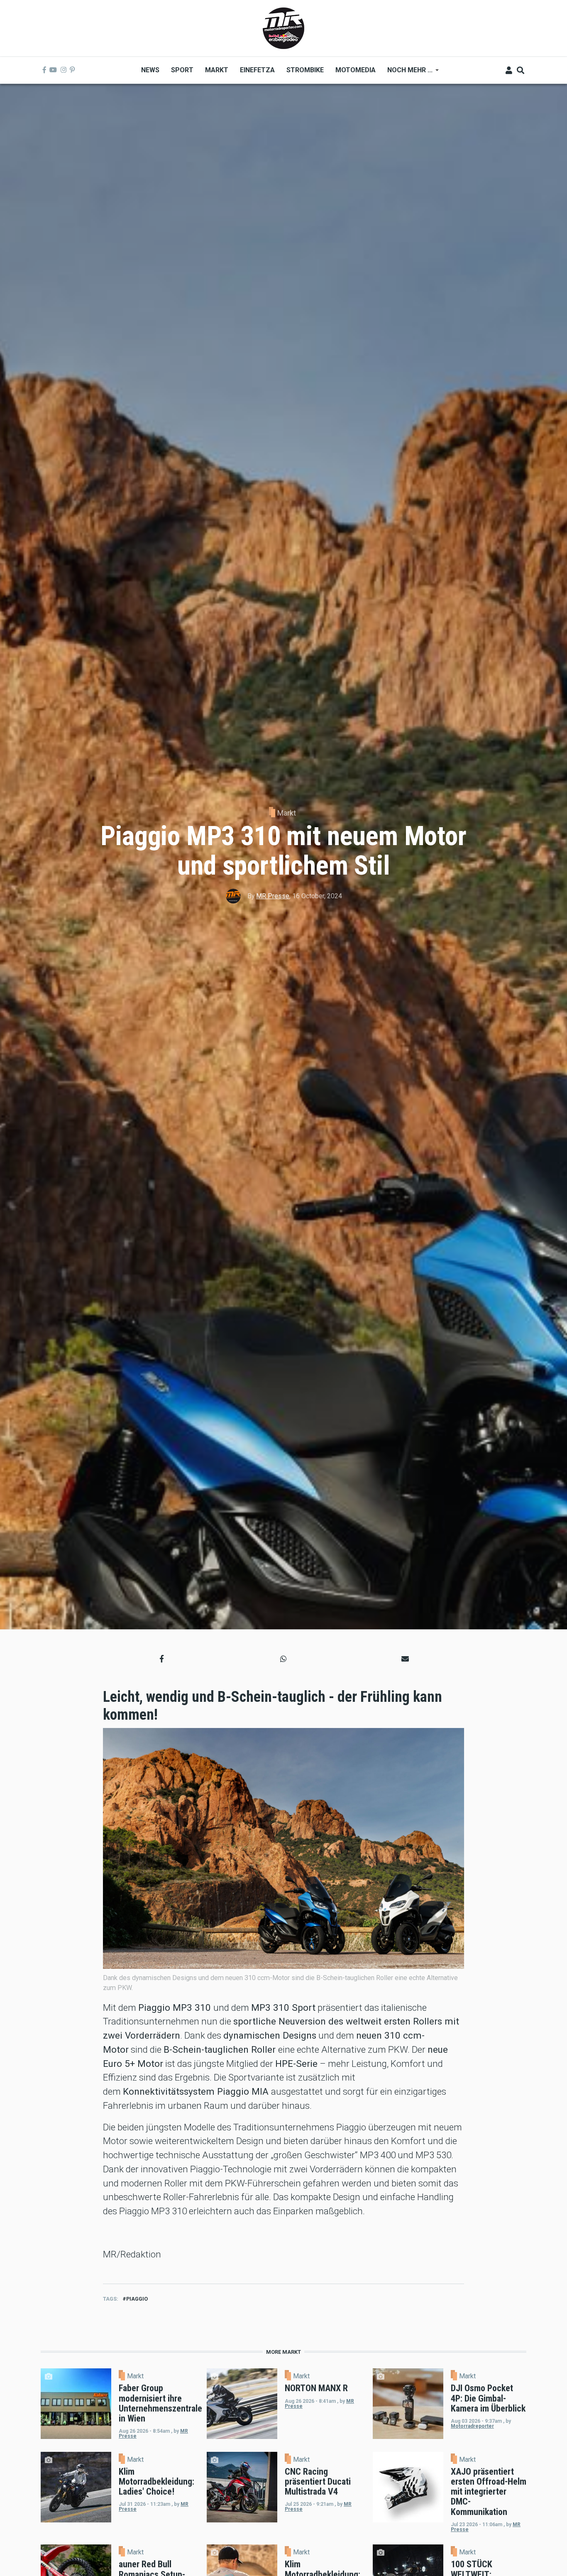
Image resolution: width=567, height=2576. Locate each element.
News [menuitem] (150, 70)
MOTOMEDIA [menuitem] (356, 70)
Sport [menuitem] (182, 70)
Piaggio (137, 2299)
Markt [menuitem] (217, 70)
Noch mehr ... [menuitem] (407, 73)
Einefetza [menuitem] (257, 70)
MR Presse (273, 896)
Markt (287, 813)
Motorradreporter (472, 2426)
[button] (162, 1659)
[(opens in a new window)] (44, 70)
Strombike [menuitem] (305, 70)
